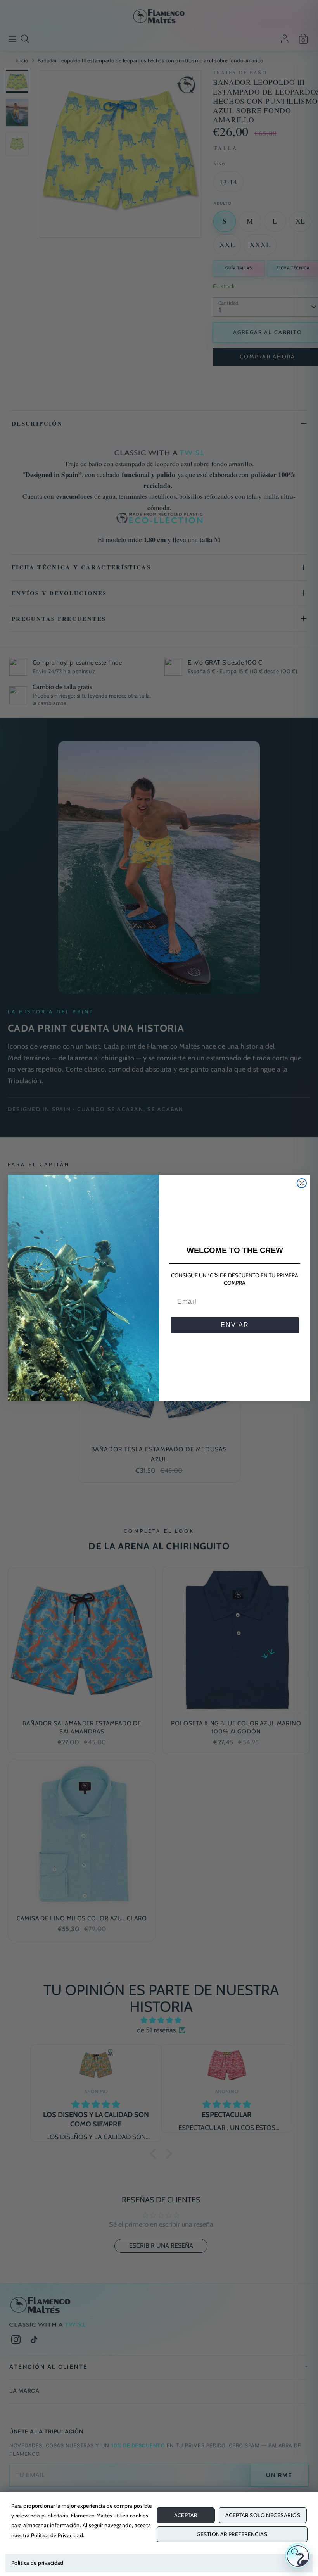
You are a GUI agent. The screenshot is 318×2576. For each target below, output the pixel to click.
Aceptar (186, 2515)
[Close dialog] (302, 1183)
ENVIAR (235, 1325)
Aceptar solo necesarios (263, 2515)
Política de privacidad (37, 2563)
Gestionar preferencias (232, 2534)
